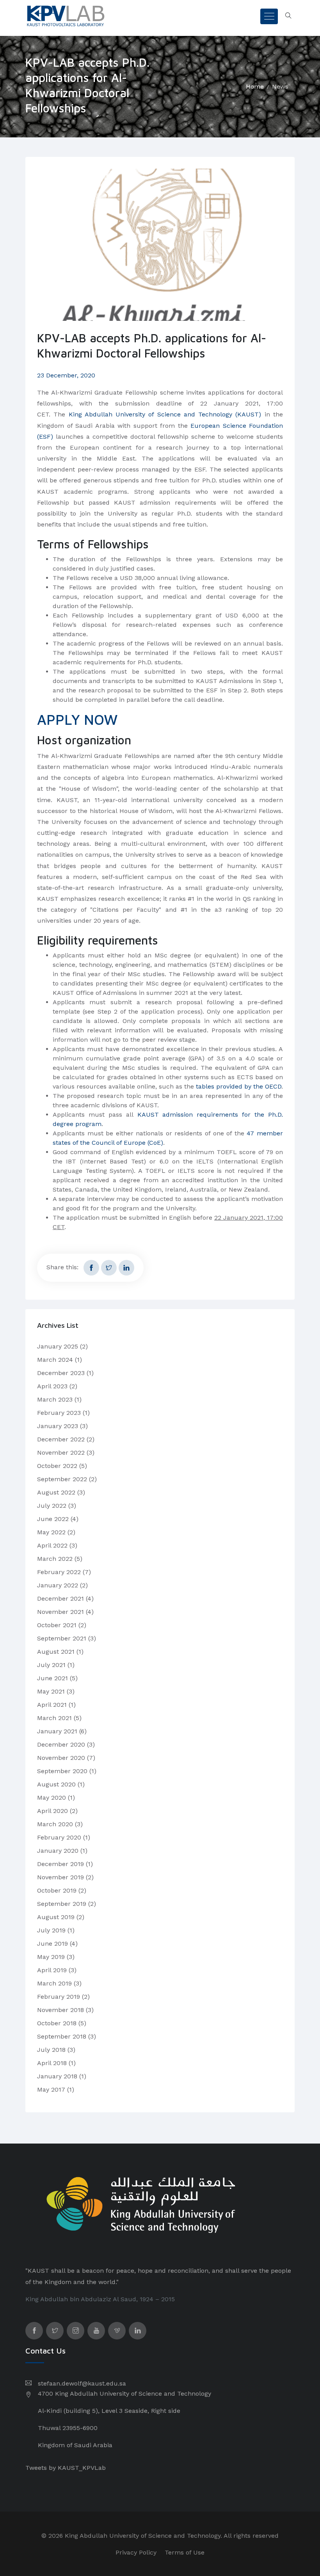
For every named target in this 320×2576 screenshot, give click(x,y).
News (280, 86)
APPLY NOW (77, 720)
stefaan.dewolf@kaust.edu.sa (82, 2383)
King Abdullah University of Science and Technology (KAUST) (165, 414)
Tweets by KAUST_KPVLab (66, 2468)
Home (255, 86)
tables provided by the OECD (239, 1086)
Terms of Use (185, 2552)
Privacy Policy (136, 2552)
